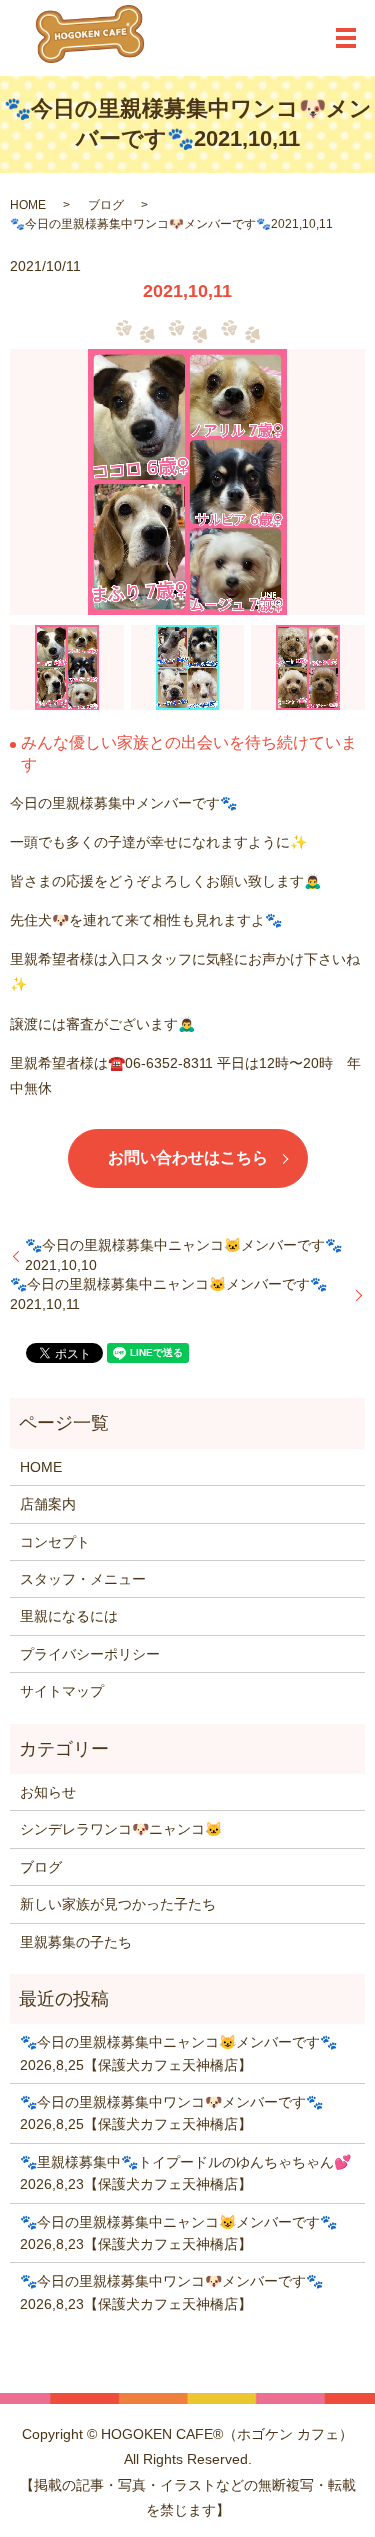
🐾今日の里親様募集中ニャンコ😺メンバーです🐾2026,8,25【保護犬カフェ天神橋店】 (178, 2053)
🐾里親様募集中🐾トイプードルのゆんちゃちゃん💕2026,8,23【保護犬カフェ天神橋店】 (185, 2173)
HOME (28, 205)
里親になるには (69, 1616)
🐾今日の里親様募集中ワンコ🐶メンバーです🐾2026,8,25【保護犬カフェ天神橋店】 (171, 2113)
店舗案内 (48, 1504)
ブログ (106, 205)
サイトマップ (62, 1691)
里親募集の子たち (76, 1942)
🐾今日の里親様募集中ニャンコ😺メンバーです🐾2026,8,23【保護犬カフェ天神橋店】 (178, 2233)
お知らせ (48, 1792)
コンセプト (55, 1542)
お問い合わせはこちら (188, 1157)
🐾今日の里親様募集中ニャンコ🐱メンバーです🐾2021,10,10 (183, 1255)
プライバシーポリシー (90, 1654)
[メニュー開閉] (346, 38)
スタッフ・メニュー (83, 1579)
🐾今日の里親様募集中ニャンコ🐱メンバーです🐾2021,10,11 (168, 1294)
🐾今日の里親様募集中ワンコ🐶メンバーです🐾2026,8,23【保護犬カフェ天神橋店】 (171, 2292)
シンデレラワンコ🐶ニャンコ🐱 (121, 1829)
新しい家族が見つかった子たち (118, 1904)
